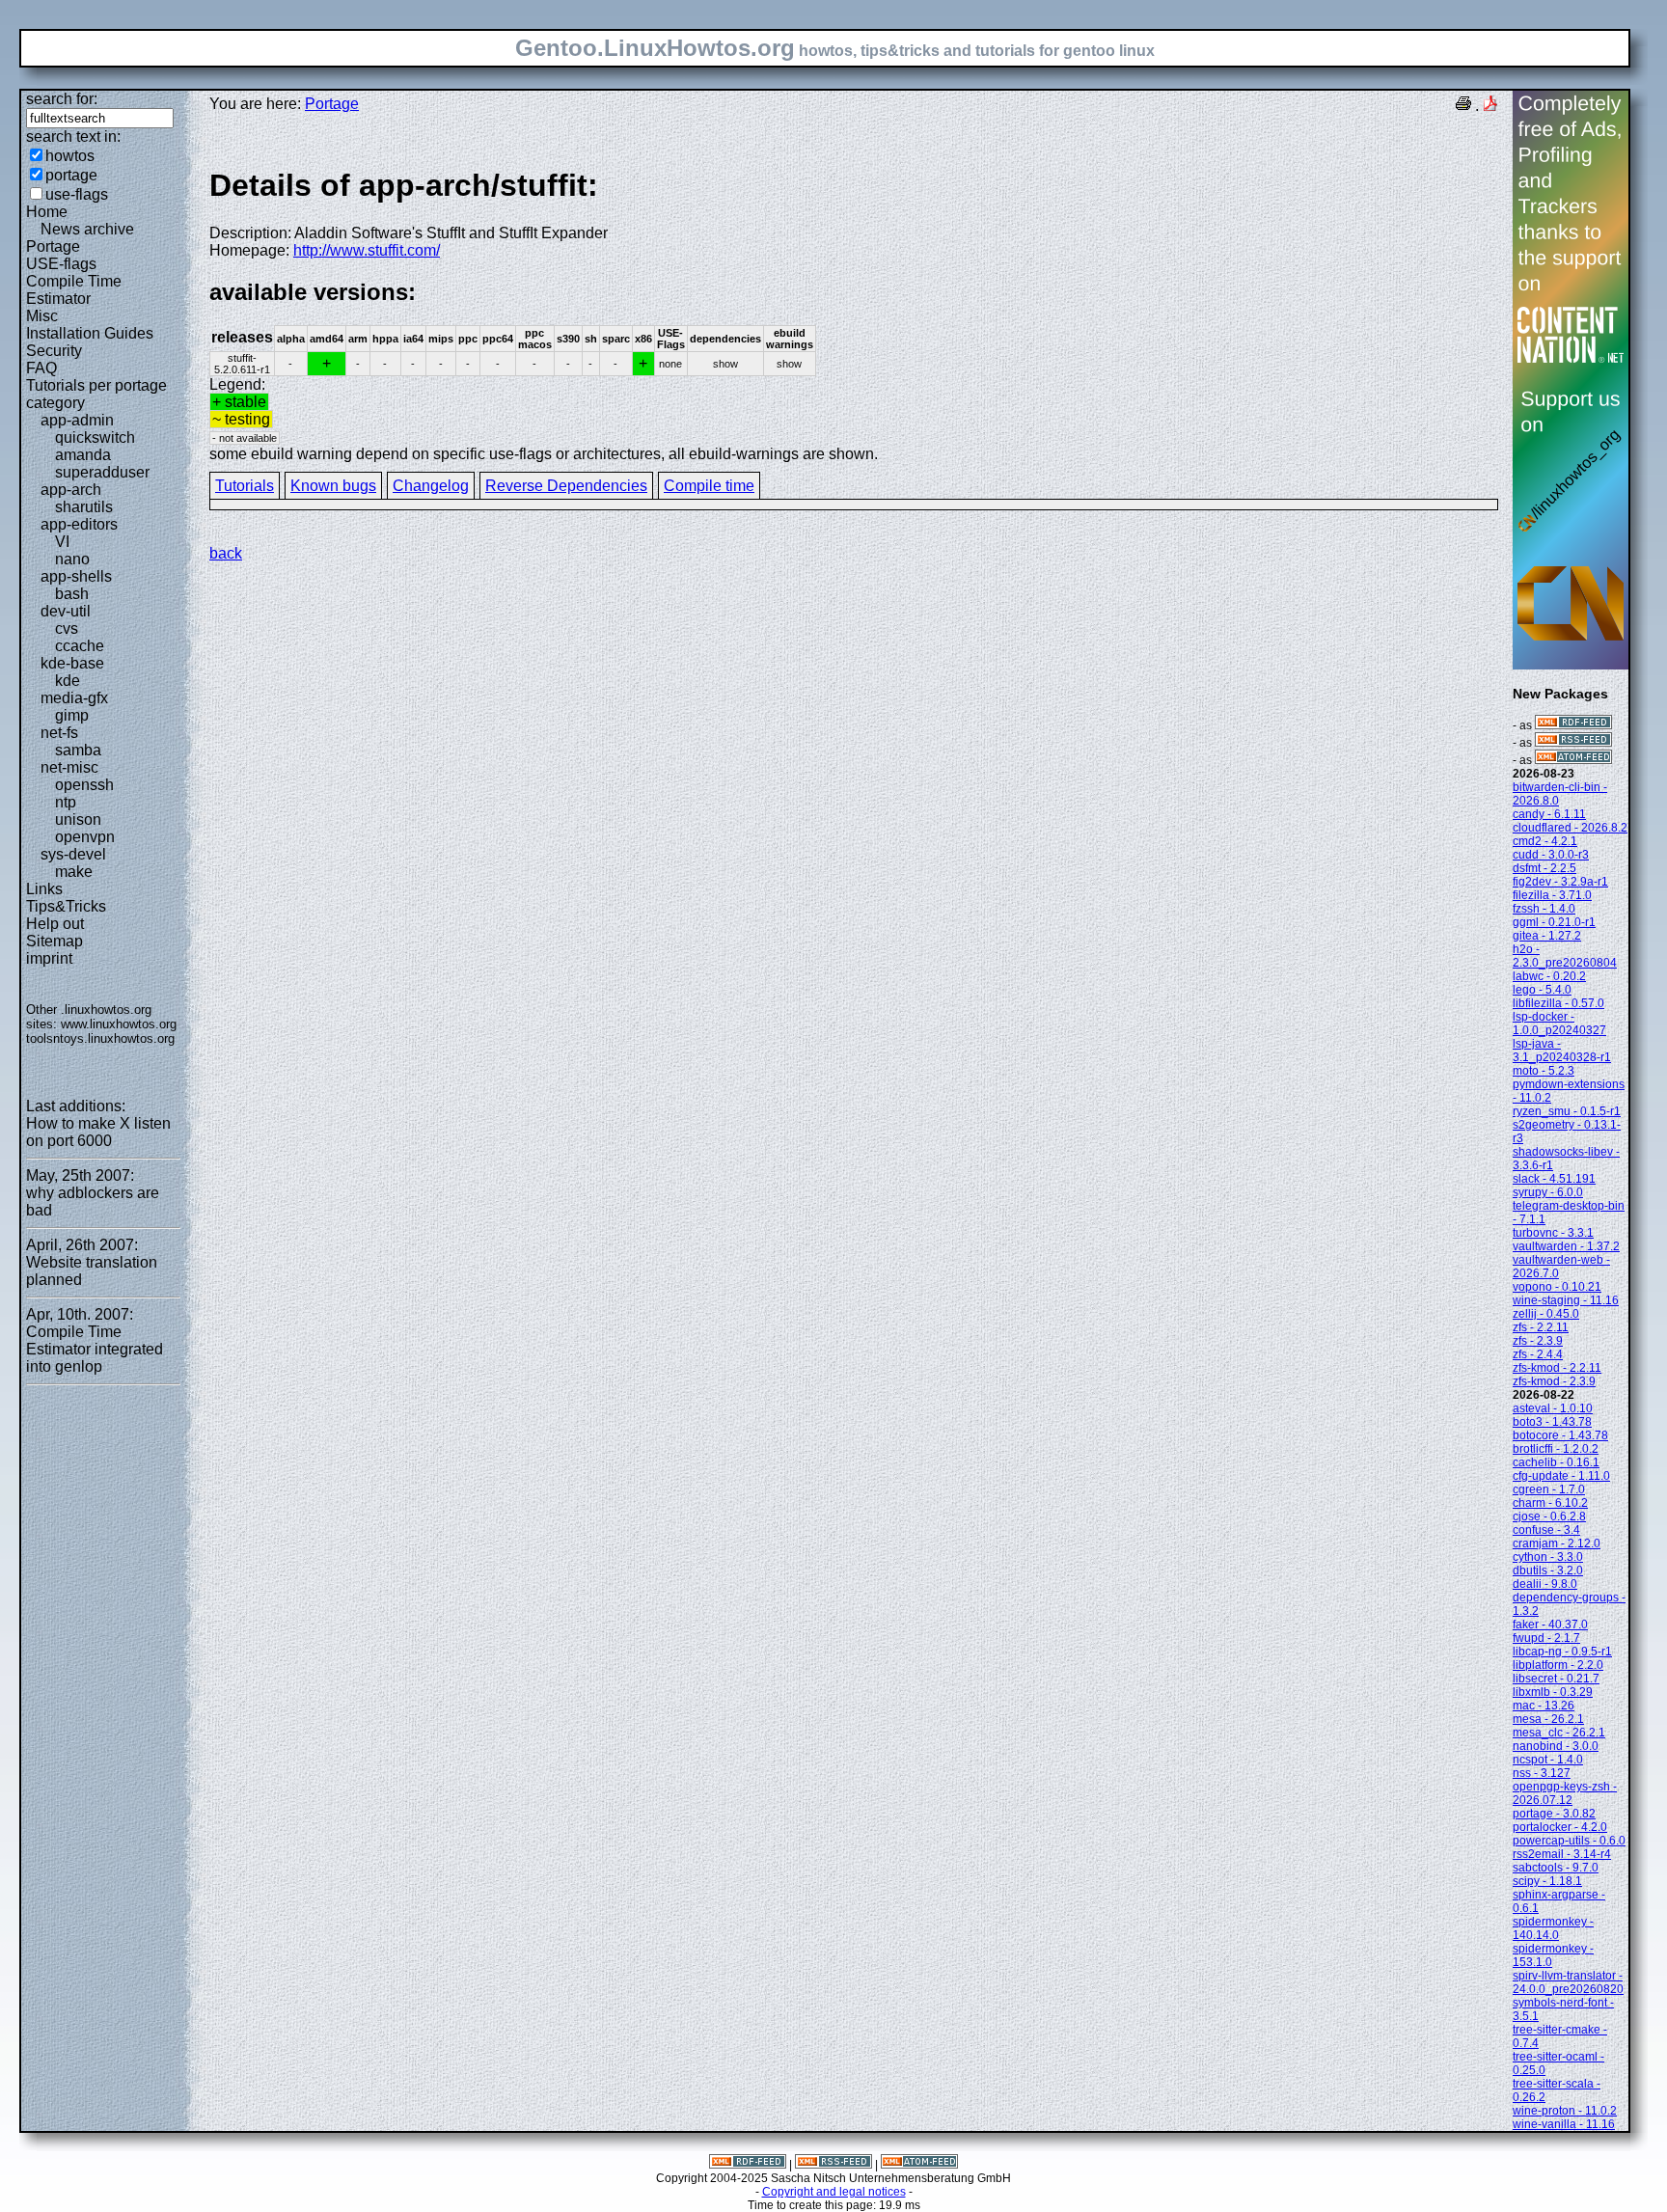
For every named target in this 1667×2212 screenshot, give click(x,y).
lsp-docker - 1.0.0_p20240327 (1559, 1024)
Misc (42, 316)
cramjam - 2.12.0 (1557, 1543)
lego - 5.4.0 (1542, 990)
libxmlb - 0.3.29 (1553, 1692)
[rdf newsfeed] (1573, 725)
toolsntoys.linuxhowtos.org (100, 1038)
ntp (66, 802)
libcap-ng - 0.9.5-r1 (1562, 1652)
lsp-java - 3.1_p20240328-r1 (1562, 1051)
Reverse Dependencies (566, 486)
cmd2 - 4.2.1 (1545, 841)
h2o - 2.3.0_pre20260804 (1565, 956)
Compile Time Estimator (74, 290)
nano (72, 559)
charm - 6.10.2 (1550, 1503)
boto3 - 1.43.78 (1552, 1422)
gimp (72, 715)
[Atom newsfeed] (1573, 760)
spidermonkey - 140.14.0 (1553, 1928)
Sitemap (55, 941)
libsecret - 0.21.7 (1556, 1679)
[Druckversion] (1463, 106)
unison (78, 819)
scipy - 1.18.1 (1547, 1881)
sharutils (84, 507)
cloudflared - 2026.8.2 (1570, 828)
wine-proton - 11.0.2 (1565, 2111)
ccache (80, 646)
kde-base (72, 663)
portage (71, 175)
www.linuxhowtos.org (119, 1024)
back (226, 553)
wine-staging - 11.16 (1566, 1300)
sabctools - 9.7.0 (1556, 1868)
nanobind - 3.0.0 (1556, 1746)
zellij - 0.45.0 (1546, 1314)
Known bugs (333, 486)
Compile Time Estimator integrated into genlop (95, 1349)
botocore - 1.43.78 (1560, 1435)
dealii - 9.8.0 (1545, 1584)
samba (78, 750)
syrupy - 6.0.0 (1548, 1192)
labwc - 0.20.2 (1549, 976)
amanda (83, 455)
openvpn (85, 837)
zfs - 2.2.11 (1541, 1327)
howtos (70, 156)
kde (68, 681)
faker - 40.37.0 (1550, 1625)
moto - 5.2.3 (1544, 1071)
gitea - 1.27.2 (1547, 936)
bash (72, 594)
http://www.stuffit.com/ (367, 250)
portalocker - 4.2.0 (1560, 1827)
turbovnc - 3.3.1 (1553, 1233)
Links (44, 889)
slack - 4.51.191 (1554, 1179)
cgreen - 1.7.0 (1549, 1489)
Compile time (709, 486)
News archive (87, 229)
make (74, 872)
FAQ (41, 368)
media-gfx (74, 698)
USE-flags (61, 264)
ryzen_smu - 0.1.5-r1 (1567, 1111)
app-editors (79, 524)
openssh (84, 785)
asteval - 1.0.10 (1553, 1408)
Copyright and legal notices (834, 2192)
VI (62, 542)
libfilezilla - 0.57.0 (1558, 1003)
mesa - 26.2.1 (1548, 1719)
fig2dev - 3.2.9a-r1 (1560, 882)
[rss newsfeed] (1573, 743)
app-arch (71, 490)
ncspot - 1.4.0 (1548, 1760)
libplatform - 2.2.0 (1558, 1665)
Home (47, 212)
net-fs (59, 733)
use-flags (77, 194)
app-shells (76, 576)
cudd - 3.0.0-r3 (1551, 855)
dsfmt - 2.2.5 (1544, 868)
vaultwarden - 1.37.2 (1566, 1246)
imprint (49, 958)
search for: (62, 99)
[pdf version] (1490, 106)
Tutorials (245, 486)
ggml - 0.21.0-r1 (1554, 922)
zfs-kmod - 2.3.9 (1554, 1381)
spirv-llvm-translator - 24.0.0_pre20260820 (1568, 1982)
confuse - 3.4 (1546, 1530)
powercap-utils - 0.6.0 (1569, 1841)
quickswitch (95, 437)
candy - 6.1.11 (1549, 814)
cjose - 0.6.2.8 (1549, 1516)
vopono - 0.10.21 (1557, 1287)
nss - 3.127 (1542, 1773)
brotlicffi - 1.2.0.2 (1556, 1449)
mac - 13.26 (1544, 1706)
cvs (67, 628)
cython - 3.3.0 (1548, 1557)
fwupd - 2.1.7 (1546, 1638)
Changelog (431, 486)
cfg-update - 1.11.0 (1561, 1476)
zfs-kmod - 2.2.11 (1557, 1368)
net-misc (69, 767)
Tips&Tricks (66, 906)
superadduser (102, 472)
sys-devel (73, 854)
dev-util (66, 611)
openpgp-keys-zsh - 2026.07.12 (1565, 1793)
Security (54, 351)
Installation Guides (90, 333)
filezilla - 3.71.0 (1552, 895)
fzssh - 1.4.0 (1544, 909)
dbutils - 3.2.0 (1548, 1570)
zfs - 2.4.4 (1538, 1354)
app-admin (77, 420)
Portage (53, 246)
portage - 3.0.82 (1554, 1814)
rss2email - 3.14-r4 (1562, 1854)
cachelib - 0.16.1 (1556, 1462)
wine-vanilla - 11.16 (1564, 2124)
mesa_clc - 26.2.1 (1559, 1733)
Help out (55, 924)
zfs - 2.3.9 (1538, 1341)
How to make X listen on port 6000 (98, 1132)
